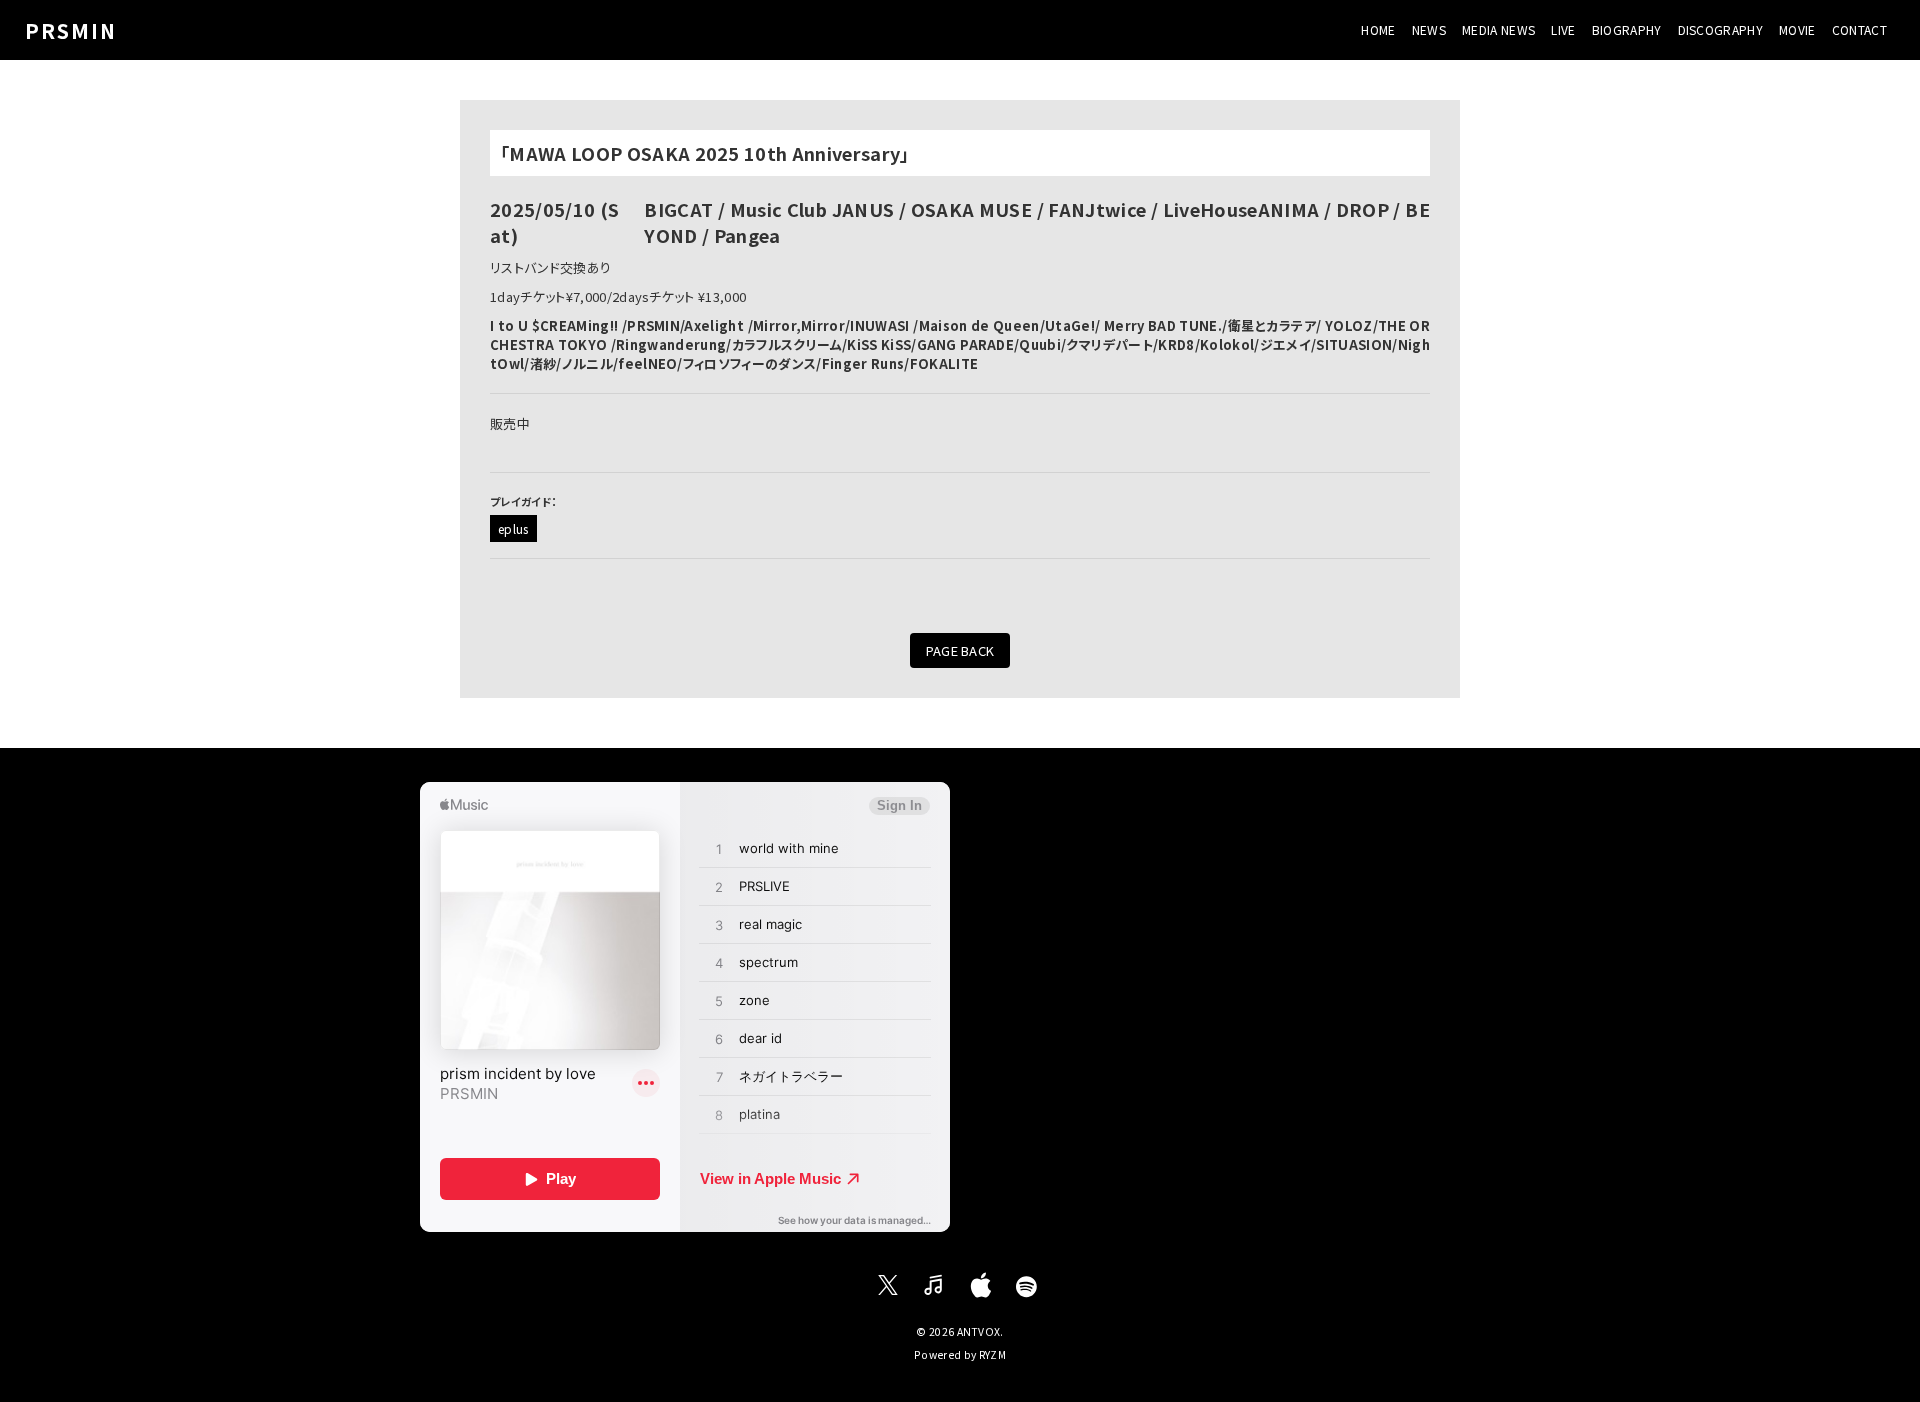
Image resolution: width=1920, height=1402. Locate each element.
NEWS (1429, 29)
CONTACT (1859, 29)
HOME (1378, 29)
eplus (513, 528)
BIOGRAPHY (1627, 29)
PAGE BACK (960, 650)
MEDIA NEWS (1498, 29)
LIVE (1563, 29)
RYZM (992, 1354)
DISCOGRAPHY (1721, 29)
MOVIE (1797, 29)
